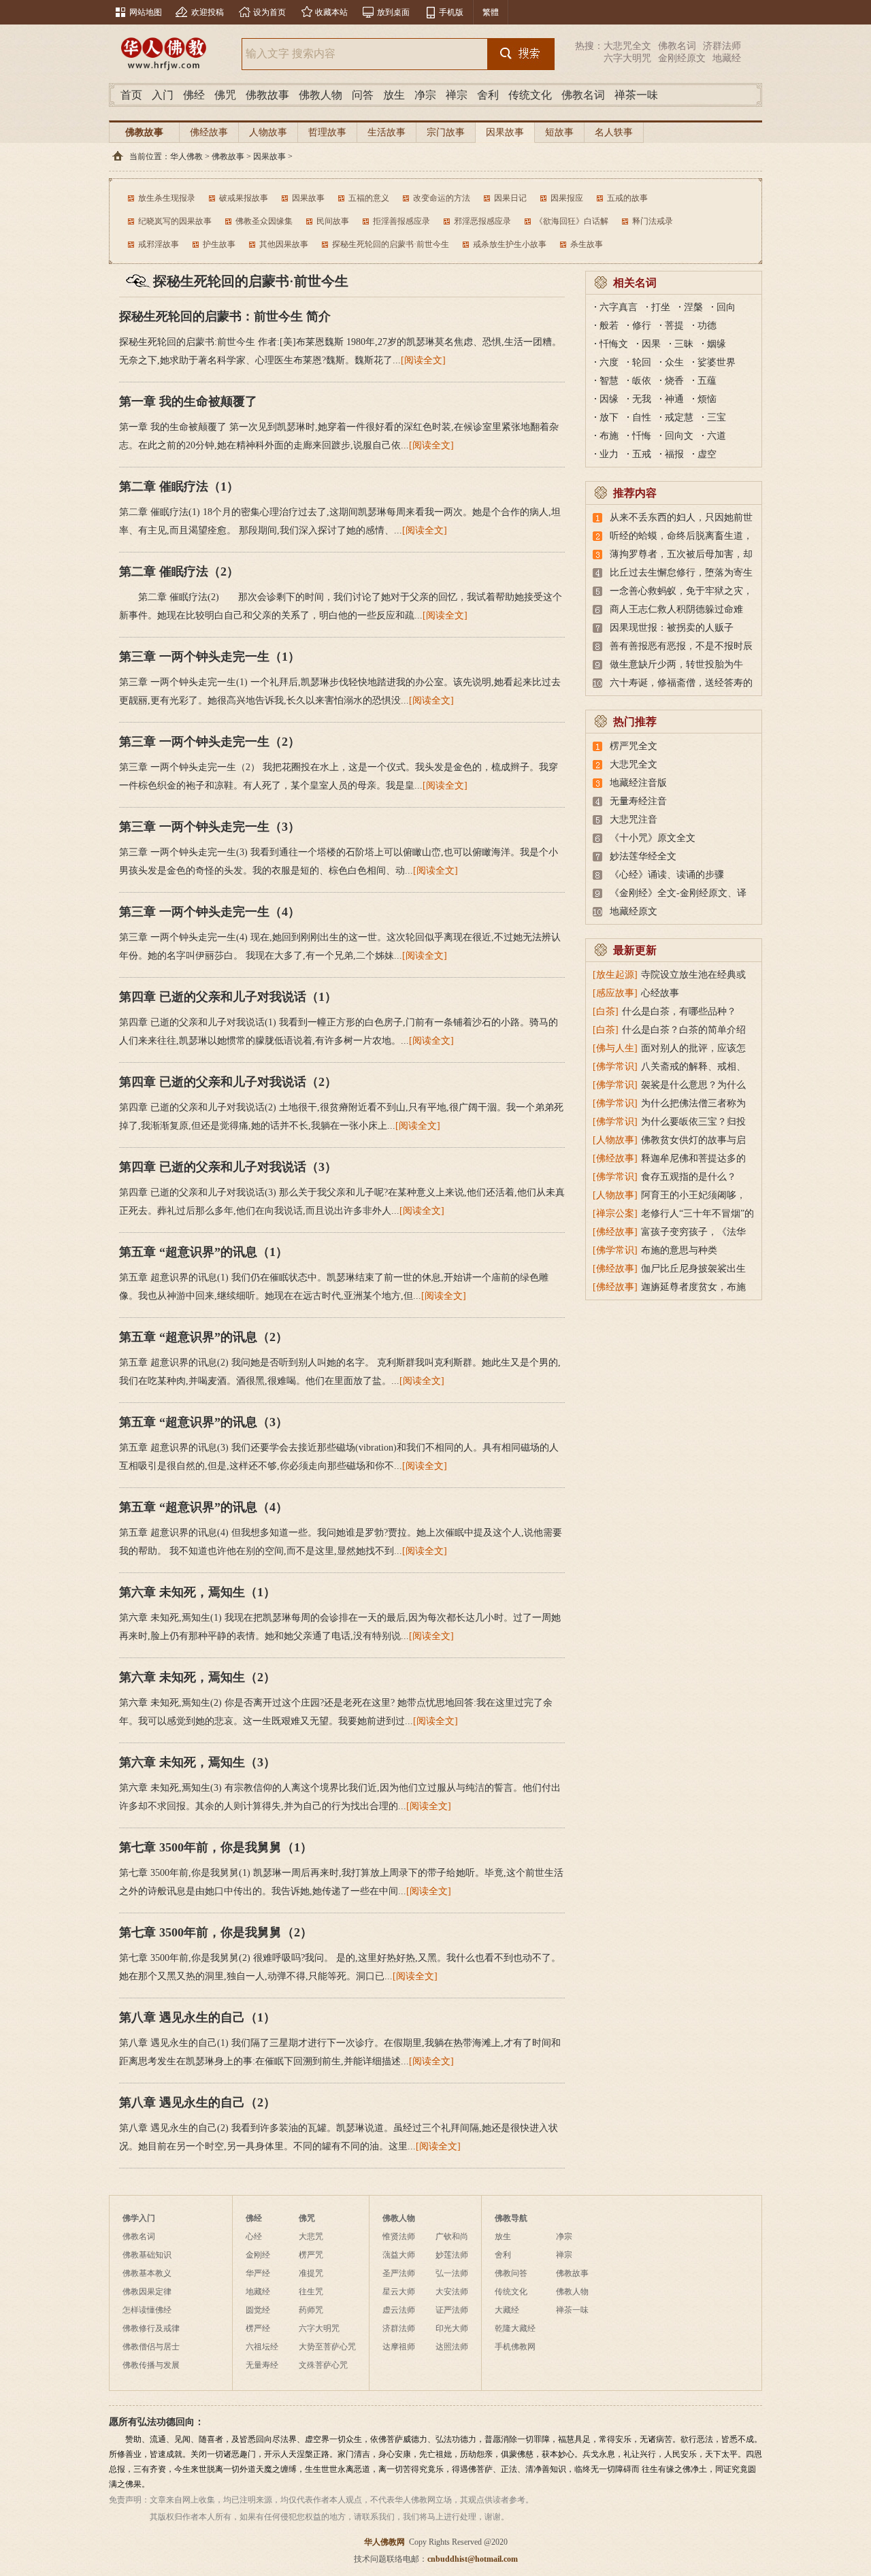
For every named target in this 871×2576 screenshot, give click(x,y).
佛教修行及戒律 (151, 2328)
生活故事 (387, 132)
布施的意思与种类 (679, 1250)
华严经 (258, 2273)
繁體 (491, 12)
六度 (609, 362)
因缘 (609, 399)
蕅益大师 (399, 2255)
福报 (674, 454)
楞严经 (258, 2328)
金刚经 (258, 2255)
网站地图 (146, 12)
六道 (717, 436)
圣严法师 (399, 2273)
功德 (707, 326)
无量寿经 (262, 2365)
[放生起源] (615, 975)
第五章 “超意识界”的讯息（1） (203, 1252)
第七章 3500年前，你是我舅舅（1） (216, 1847)
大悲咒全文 (627, 46)
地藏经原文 (634, 911)
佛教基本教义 (147, 2273)
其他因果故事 (284, 244)
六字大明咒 (627, 58)
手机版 (451, 12)
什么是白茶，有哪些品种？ (679, 1011)
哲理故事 (327, 132)
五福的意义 (369, 198)
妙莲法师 (452, 2255)
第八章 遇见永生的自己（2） (197, 2102)
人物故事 (268, 132)
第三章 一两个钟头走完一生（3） (210, 827)
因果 (651, 344)
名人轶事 (614, 132)
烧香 (674, 381)
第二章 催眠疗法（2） (179, 572)
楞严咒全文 (634, 746)
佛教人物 (321, 95)
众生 (674, 362)
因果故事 (505, 132)
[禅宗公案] (615, 1213)
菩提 (674, 326)
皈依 (642, 381)
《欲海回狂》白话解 (572, 221)
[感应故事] (615, 993)
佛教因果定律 (147, 2292)
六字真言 (619, 307)
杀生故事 (587, 244)
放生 (394, 95)
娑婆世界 (717, 362)
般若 (609, 326)
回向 (726, 307)
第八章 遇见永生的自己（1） (197, 2017)
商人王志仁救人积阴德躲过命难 (676, 609)
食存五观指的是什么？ (689, 1177)
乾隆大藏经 (515, 2328)
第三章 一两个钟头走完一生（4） (210, 912)
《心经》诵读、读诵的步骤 (667, 875)
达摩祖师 (399, 2347)
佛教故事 (267, 95)
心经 (254, 2236)
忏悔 (642, 436)
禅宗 (457, 95)
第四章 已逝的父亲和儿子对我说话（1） (228, 997)
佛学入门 (139, 2218)
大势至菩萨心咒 (327, 2347)
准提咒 (311, 2273)
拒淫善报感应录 (401, 221)
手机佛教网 (515, 2347)
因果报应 (567, 198)
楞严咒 (311, 2255)
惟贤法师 (399, 2236)
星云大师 (399, 2292)
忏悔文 (614, 344)
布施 (609, 436)
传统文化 (530, 95)
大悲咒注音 (634, 820)
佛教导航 (511, 2218)
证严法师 (452, 2310)
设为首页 (269, 12)
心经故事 (660, 993)
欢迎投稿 (208, 12)
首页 (131, 95)
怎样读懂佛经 (147, 2310)
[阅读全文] (423, 360)
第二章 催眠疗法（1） (179, 486)
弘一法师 (452, 2273)
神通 (674, 399)
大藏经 (507, 2310)
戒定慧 (679, 417)
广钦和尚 (452, 2236)
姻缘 (717, 344)
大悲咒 (311, 2236)
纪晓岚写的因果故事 (175, 221)
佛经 (194, 95)
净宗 (425, 95)
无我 (642, 399)
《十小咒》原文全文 (653, 838)
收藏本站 (331, 12)
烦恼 (707, 399)
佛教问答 (511, 2273)
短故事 (559, 132)
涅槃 (693, 307)
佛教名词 (677, 46)
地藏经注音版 (638, 783)
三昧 (684, 344)
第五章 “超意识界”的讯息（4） (203, 1507)
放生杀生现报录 (167, 198)
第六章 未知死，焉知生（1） (197, 1592)
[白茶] (606, 1011)
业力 (609, 454)
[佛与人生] (615, 1048)
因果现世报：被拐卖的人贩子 (672, 628)
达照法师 (452, 2347)
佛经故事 (209, 132)
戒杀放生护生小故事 (510, 244)
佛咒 (225, 95)
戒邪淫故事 (159, 244)
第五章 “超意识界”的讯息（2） (203, 1337)
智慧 (609, 381)
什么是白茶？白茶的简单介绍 (684, 1030)
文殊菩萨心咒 (323, 2365)
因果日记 (510, 198)
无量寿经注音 (638, 801)
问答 (363, 95)
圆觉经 (258, 2310)
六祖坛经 (262, 2347)
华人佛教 (186, 156)
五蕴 (707, 381)
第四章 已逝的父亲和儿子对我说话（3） (228, 1167)
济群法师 (722, 46)
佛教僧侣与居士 (151, 2347)
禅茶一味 (636, 95)
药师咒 (311, 2310)
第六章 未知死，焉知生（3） (197, 1762)
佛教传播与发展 (151, 2365)
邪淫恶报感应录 (482, 221)
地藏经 (727, 58)
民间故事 (333, 221)
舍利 (488, 95)
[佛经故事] (615, 1158)
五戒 (642, 454)
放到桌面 (393, 12)
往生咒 (311, 2292)
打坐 (661, 307)
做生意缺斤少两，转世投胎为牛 (676, 664)
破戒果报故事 (244, 198)
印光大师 (452, 2328)
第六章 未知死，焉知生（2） (197, 1677)
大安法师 (452, 2292)
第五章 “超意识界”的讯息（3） (203, 1422)
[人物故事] (615, 1140)
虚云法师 (399, 2310)
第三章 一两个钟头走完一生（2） (210, 742)
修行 (642, 326)
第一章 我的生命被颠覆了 (188, 401)
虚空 (707, 454)
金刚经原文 (682, 58)
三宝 (717, 417)
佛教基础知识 (147, 2255)
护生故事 (219, 244)
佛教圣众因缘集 (264, 221)
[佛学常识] (615, 1067)
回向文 (679, 436)
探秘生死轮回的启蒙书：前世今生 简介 (225, 316)
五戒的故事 (627, 198)
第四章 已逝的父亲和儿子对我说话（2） (228, 1082)
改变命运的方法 (442, 198)
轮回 (642, 362)
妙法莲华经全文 (643, 856)
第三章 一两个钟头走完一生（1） (210, 657)
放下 (609, 417)
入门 (163, 95)
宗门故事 (446, 132)
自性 (642, 417)
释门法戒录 (653, 221)
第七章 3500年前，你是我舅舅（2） (216, 1932)
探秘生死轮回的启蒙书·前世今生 (391, 244)
